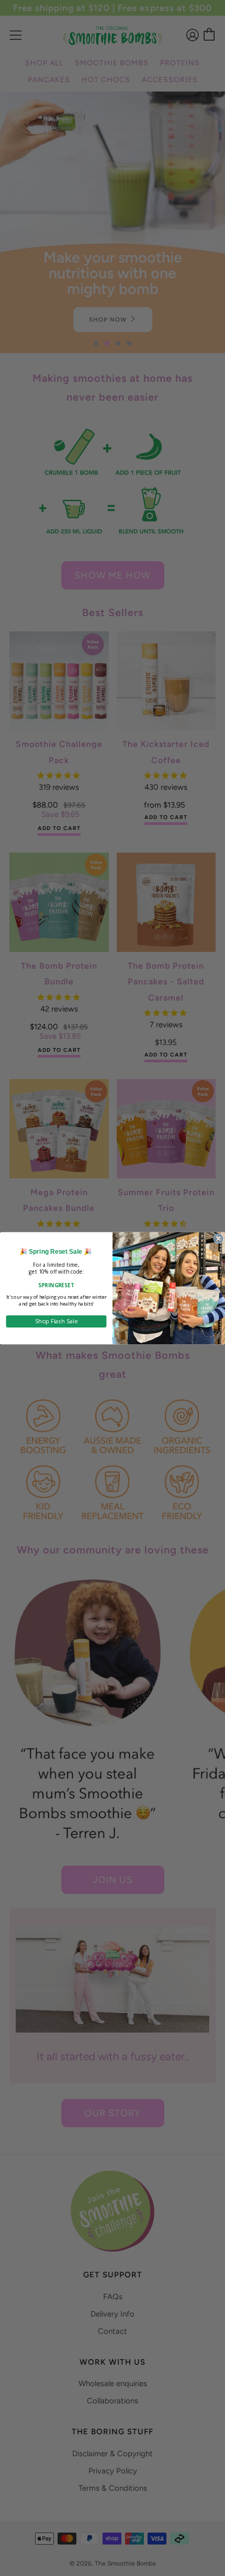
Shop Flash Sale (56, 1321)
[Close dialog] (218, 1238)
